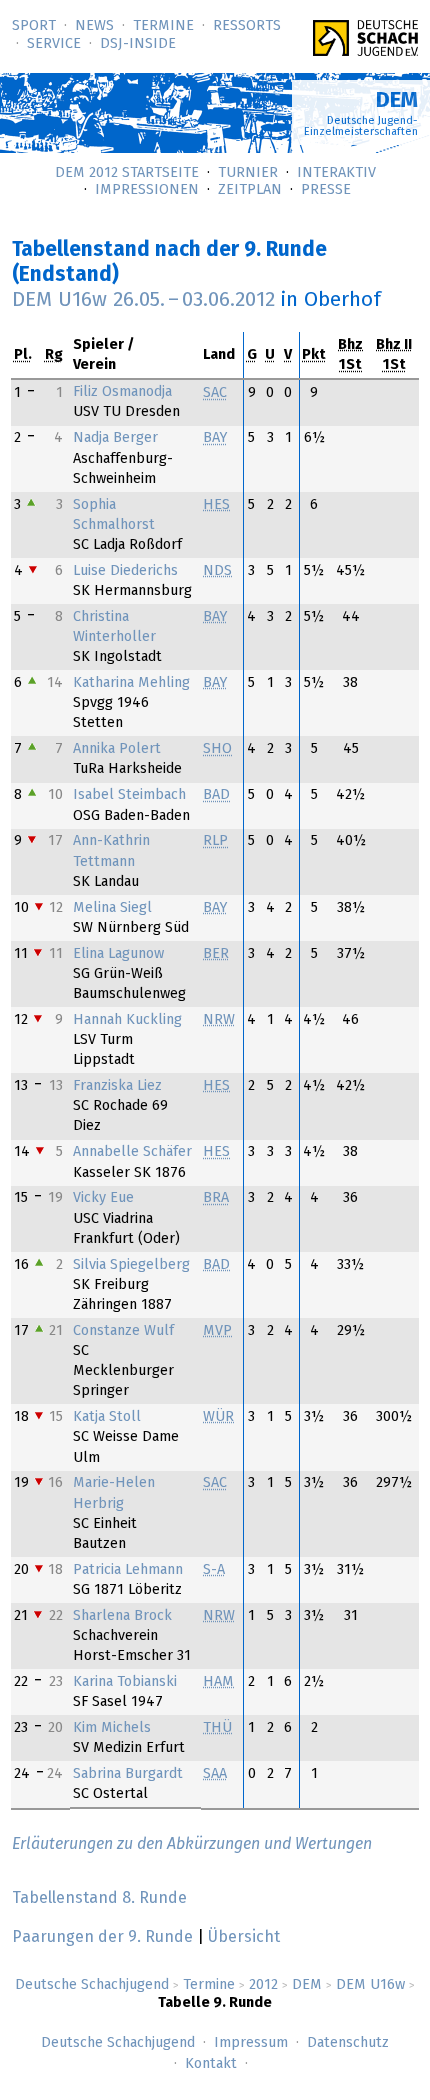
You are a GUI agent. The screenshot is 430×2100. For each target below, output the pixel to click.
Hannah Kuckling (127, 1020)
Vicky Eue (103, 1198)
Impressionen (147, 190)
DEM (307, 1985)
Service (54, 44)
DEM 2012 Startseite (127, 173)
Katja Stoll (107, 1417)
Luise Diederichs (125, 571)
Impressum (251, 2043)
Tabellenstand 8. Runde (99, 1898)
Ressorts (247, 26)
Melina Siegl (112, 908)
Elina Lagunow (118, 954)
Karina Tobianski (125, 1682)
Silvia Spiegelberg (131, 1265)
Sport (34, 26)
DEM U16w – (143, 300)
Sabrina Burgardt (128, 1774)
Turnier (248, 173)
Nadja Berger (115, 438)
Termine (163, 26)
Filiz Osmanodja (122, 392)
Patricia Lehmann (128, 1570)
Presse (326, 190)
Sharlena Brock (122, 1616)
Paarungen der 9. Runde (102, 1937)
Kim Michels (112, 1728)
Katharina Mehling (131, 683)
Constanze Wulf (123, 1331)
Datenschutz (348, 2043)
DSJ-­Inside (138, 44)
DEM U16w (370, 1985)
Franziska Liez (117, 1086)
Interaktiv (336, 173)
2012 (263, 1985)
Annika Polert (117, 749)
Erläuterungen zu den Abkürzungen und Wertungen (192, 1844)
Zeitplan (250, 190)
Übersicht (244, 1937)
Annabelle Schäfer (132, 1152)
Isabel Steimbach (129, 795)
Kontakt (211, 2064)
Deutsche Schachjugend (92, 1985)
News (94, 26)
